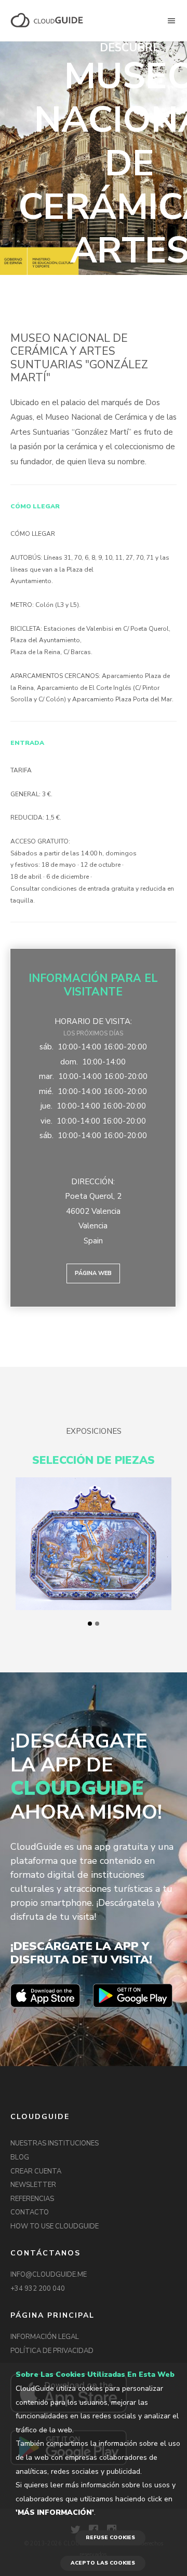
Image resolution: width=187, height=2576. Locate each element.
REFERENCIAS (32, 2199)
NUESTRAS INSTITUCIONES (55, 2143)
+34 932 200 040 (38, 2289)
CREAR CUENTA (36, 2171)
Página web (93, 1273)
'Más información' (55, 2512)
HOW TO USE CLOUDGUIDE (55, 2226)
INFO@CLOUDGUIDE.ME (49, 2275)
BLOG (20, 2157)
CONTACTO (30, 2212)
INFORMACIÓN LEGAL (45, 2337)
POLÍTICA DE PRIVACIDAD (52, 2351)
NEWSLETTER (33, 2185)
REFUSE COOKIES (110, 2538)
